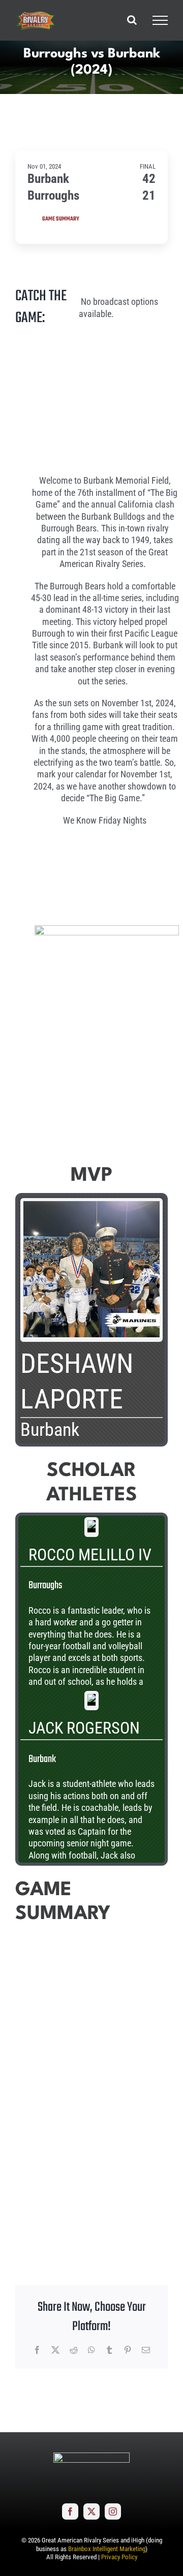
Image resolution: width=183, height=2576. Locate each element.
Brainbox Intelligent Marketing (107, 2549)
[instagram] (113, 2511)
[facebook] (70, 2511)
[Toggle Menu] (160, 20)
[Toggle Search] (132, 20)
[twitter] (91, 2511)
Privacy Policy (119, 2557)
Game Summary (61, 219)
